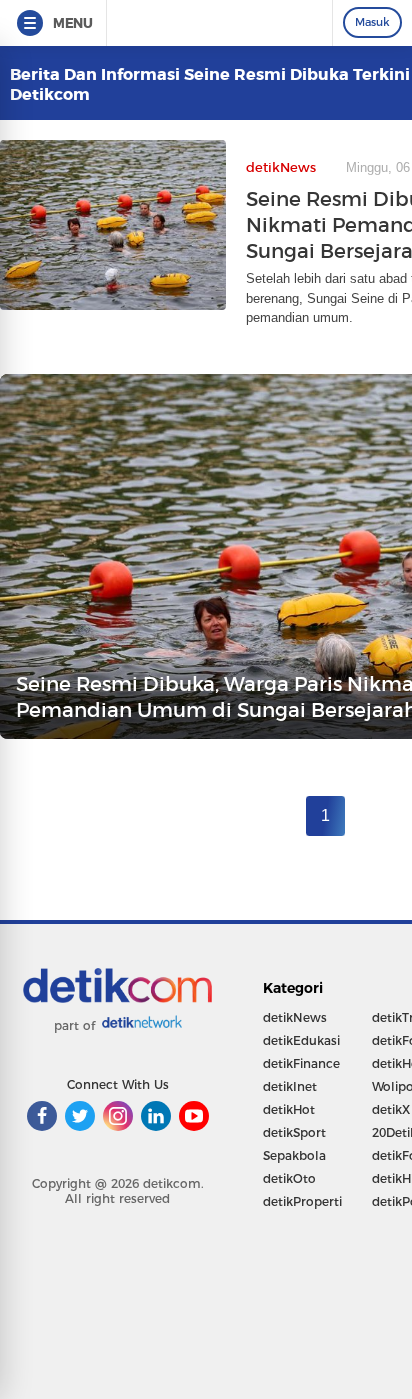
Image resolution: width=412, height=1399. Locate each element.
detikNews (295, 1017)
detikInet (290, 1086)
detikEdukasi (301, 1040)
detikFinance (301, 1063)
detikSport (294, 1132)
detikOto (289, 1178)
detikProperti (302, 1201)
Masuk (372, 22)
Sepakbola (294, 1155)
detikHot (289, 1109)
